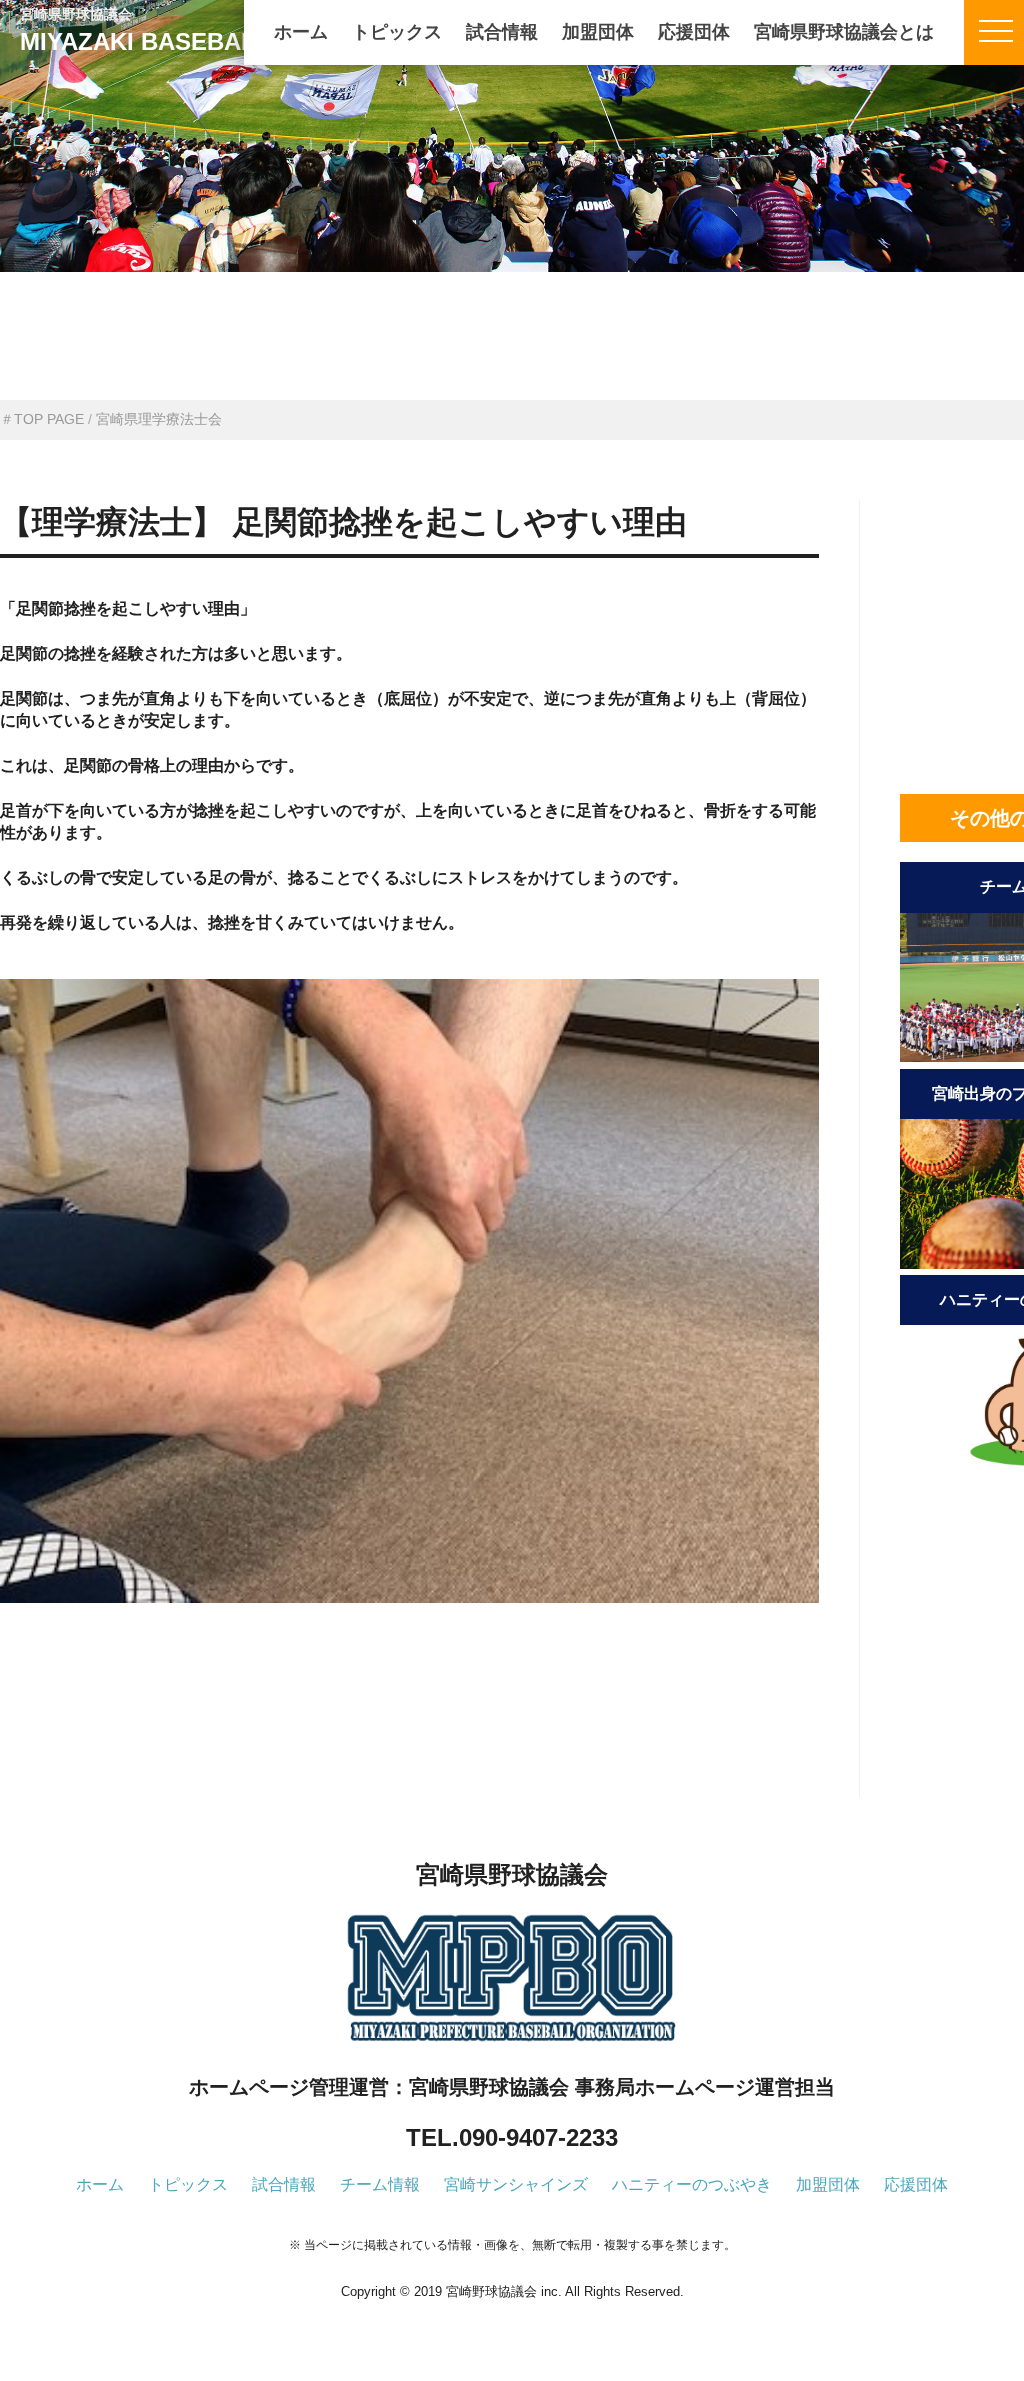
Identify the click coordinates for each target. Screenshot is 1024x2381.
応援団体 (694, 32)
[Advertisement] (409, 1734)
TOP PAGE (49, 419)
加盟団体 (598, 32)
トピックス (397, 32)
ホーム (301, 32)
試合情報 (502, 32)
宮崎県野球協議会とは (844, 32)
